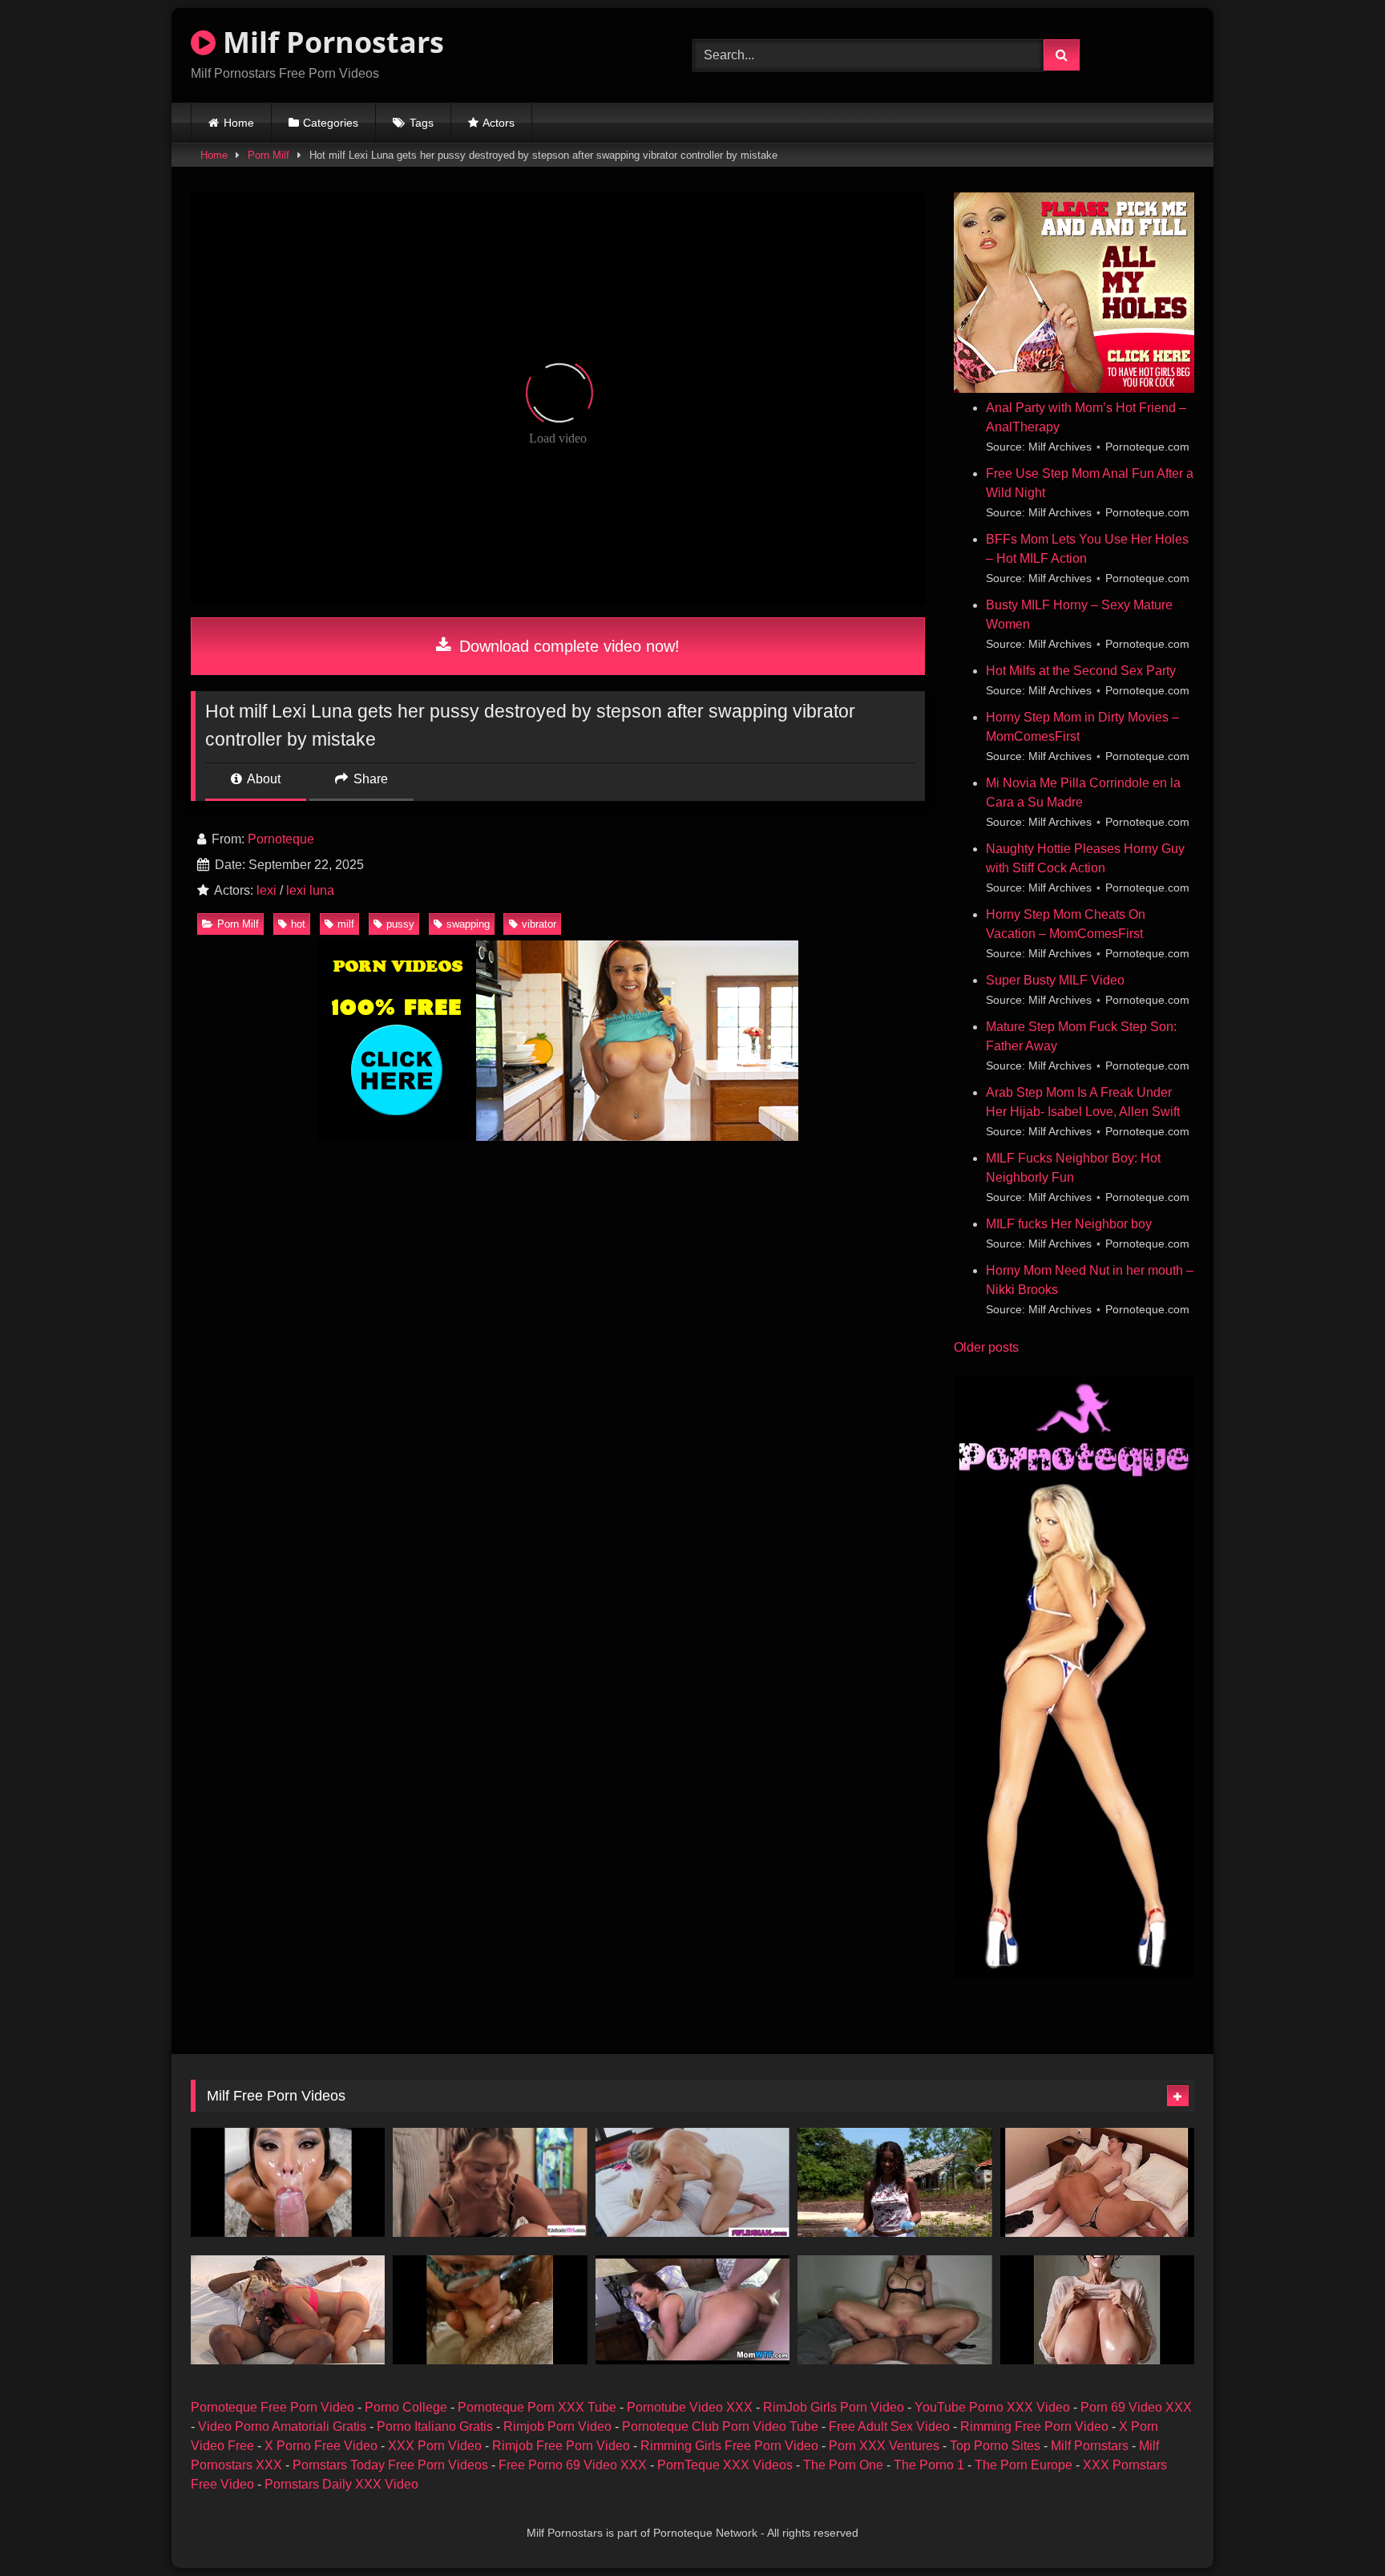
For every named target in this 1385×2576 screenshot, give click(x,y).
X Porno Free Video (321, 2446)
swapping (468, 924)
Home (239, 123)
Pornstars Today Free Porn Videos (390, 2465)
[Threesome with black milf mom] (894, 2182)
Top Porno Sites (995, 2446)
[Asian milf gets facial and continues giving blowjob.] (288, 2182)
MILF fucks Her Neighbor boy (1069, 1224)
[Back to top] (1335, 2528)
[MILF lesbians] (692, 2182)
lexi (267, 890)
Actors (499, 123)
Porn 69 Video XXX (1136, 2407)
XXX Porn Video (435, 2446)
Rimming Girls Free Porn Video (729, 2446)
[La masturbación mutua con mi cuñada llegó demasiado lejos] (894, 2310)
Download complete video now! (567, 646)
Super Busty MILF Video (1055, 980)
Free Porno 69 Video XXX (573, 2465)
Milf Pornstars (1090, 2446)
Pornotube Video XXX (690, 2407)
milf (346, 924)
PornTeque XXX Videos (725, 2465)
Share (369, 779)
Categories (331, 123)
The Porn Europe (1024, 2465)
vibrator (539, 924)
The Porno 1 (929, 2465)
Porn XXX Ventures (884, 2446)
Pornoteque (281, 839)
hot (298, 924)
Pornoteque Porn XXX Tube (537, 2407)
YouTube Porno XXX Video (992, 2407)
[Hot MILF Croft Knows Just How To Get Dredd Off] (288, 2310)
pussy (400, 924)
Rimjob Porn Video (557, 2426)
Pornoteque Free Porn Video (273, 2407)
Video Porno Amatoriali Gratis (282, 2426)
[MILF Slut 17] (692, 2310)
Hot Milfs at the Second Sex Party (1081, 671)
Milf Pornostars (330, 42)
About (262, 779)
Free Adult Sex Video (889, 2426)
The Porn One (843, 2465)
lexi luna (310, 890)
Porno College (406, 2407)
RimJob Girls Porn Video (834, 2407)
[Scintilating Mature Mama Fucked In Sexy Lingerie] (1097, 2182)
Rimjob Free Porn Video (561, 2446)
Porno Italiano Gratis (435, 2426)
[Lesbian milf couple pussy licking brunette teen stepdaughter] (490, 2182)
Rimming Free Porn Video (1034, 2426)
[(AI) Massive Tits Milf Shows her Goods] (1097, 2310)
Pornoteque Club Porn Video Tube (720, 2426)
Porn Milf (269, 155)
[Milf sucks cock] (490, 2310)
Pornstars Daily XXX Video (341, 2484)
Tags (422, 123)
